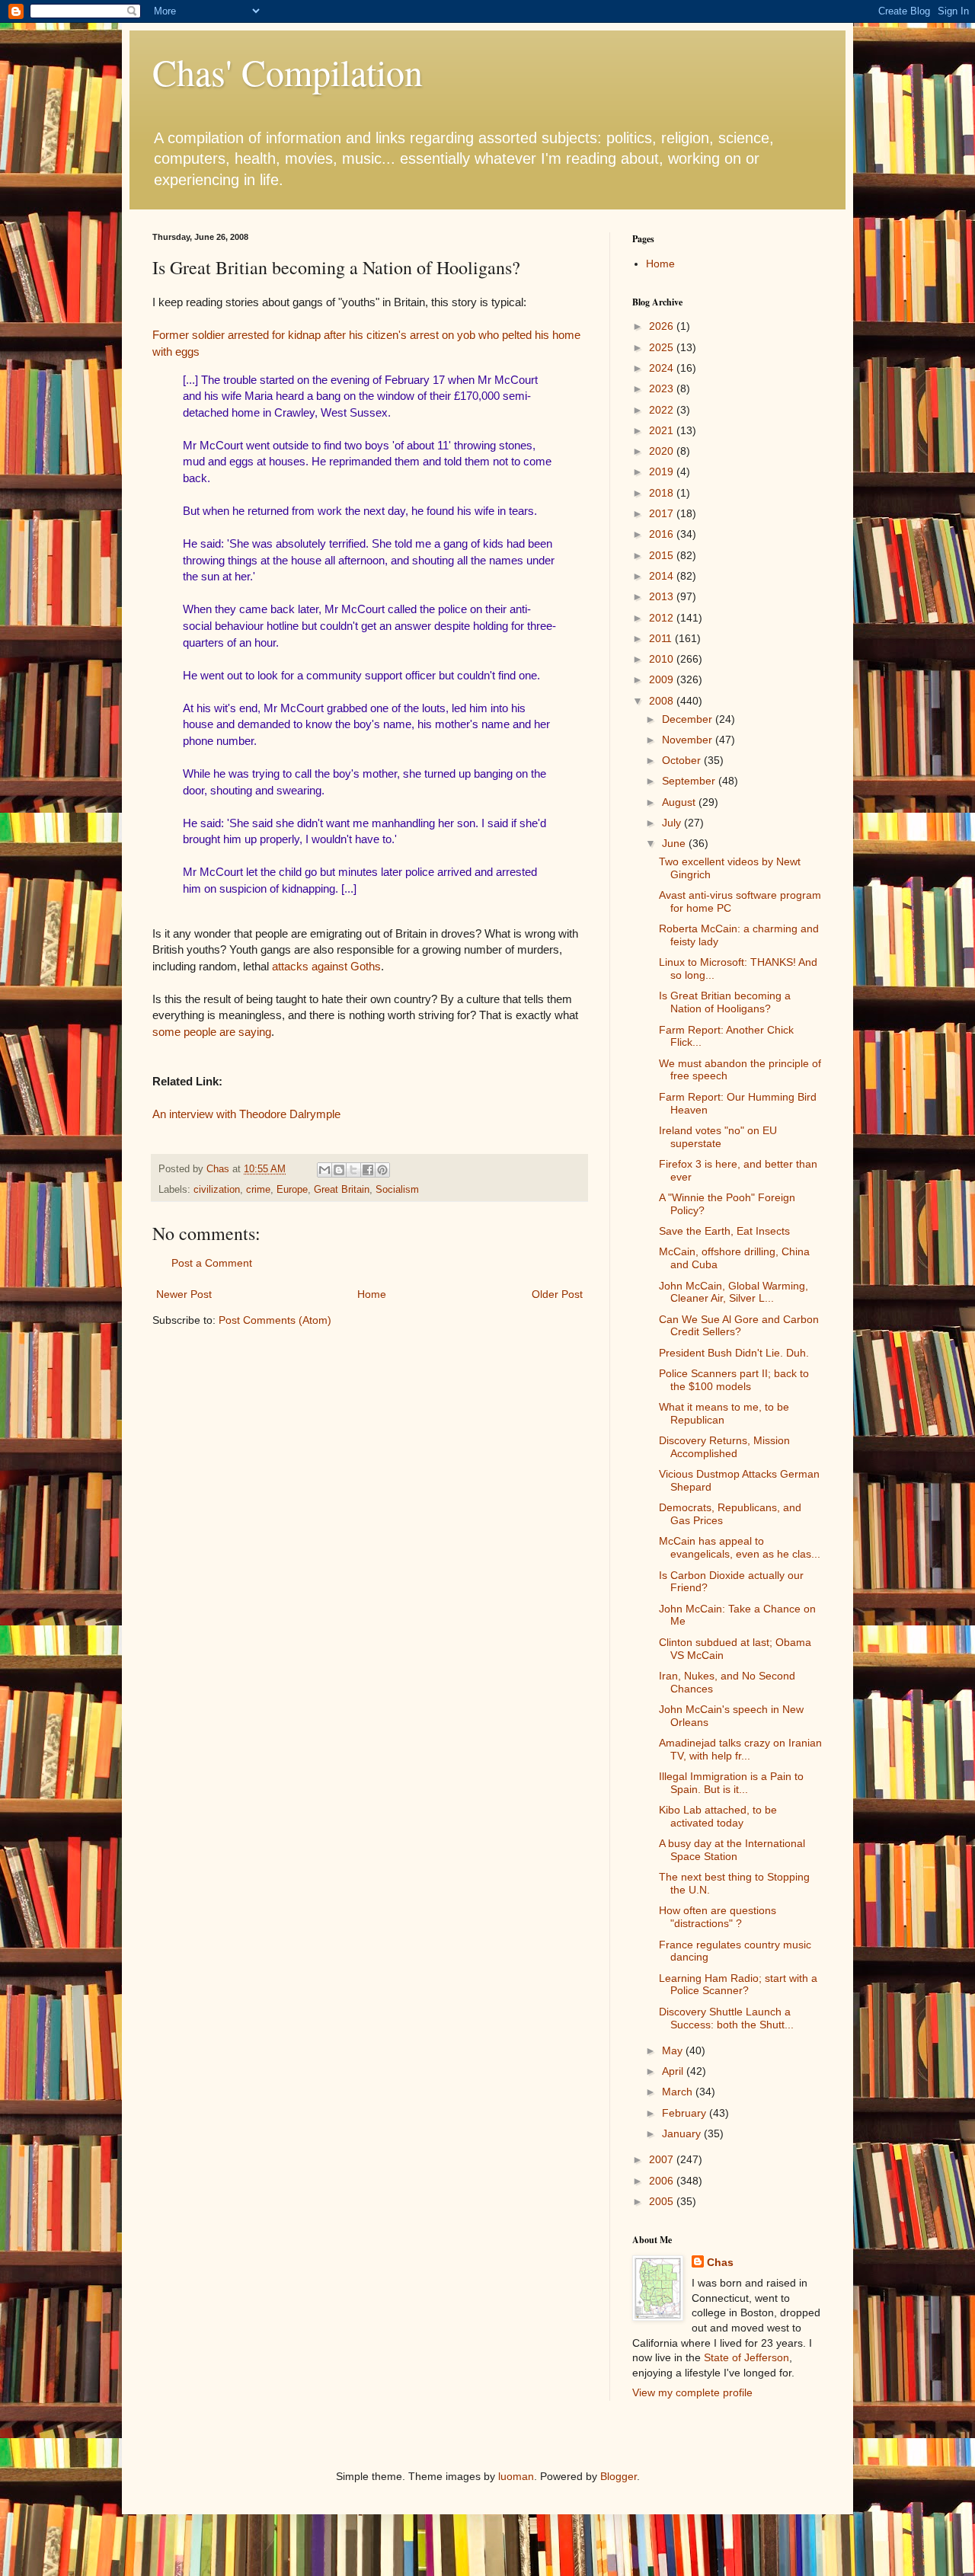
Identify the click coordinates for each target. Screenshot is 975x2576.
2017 (663, 513)
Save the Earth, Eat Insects (724, 1231)
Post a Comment (212, 1263)
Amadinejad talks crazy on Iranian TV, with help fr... (740, 1749)
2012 (663, 618)
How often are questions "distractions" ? (718, 1917)
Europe (292, 1190)
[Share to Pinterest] (382, 1170)
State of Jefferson (746, 2357)
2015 (663, 555)
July (673, 823)
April (674, 2071)
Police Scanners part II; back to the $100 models (734, 1380)
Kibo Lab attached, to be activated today (718, 1816)
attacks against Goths (326, 966)
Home (372, 1294)
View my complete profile (692, 2392)
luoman (516, 2476)
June (675, 843)
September (690, 781)
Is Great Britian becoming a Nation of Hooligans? (725, 1002)
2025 (663, 347)
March (679, 2092)
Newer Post (184, 1294)
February (686, 2113)
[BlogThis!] (339, 1170)
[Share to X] (353, 1170)
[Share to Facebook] (368, 1170)
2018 (663, 493)
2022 (663, 410)
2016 (663, 534)
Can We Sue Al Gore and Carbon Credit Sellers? (739, 1326)
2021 (663, 430)
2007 (663, 2159)
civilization (217, 1190)
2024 (663, 368)
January (683, 2133)
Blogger (619, 2476)
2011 (662, 638)
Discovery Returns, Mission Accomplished (724, 1447)
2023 (663, 388)
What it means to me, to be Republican (724, 1413)
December (689, 719)
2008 (663, 701)
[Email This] (324, 1170)
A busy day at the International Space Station (732, 1850)
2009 (663, 679)
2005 (663, 2201)
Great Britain (342, 1190)
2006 (663, 2181)
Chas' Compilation (288, 72)
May (674, 2050)
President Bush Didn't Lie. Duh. (734, 1353)
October (683, 760)
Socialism (397, 1190)
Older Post (557, 1294)
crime (258, 1190)
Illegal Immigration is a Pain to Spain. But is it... (731, 1783)
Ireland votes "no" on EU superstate (718, 1137)
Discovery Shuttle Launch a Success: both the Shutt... (726, 2018)
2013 (663, 596)
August (680, 802)
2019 (663, 471)
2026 (663, 326)
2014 (663, 576)
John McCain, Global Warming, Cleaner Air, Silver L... (734, 1292)
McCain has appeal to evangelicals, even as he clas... (740, 1547)
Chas (720, 2262)
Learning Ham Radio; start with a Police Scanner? (738, 1985)
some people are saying (212, 1032)
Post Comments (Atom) (275, 1320)
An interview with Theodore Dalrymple (246, 1114)
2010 (663, 659)
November (689, 740)
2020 (663, 451)
